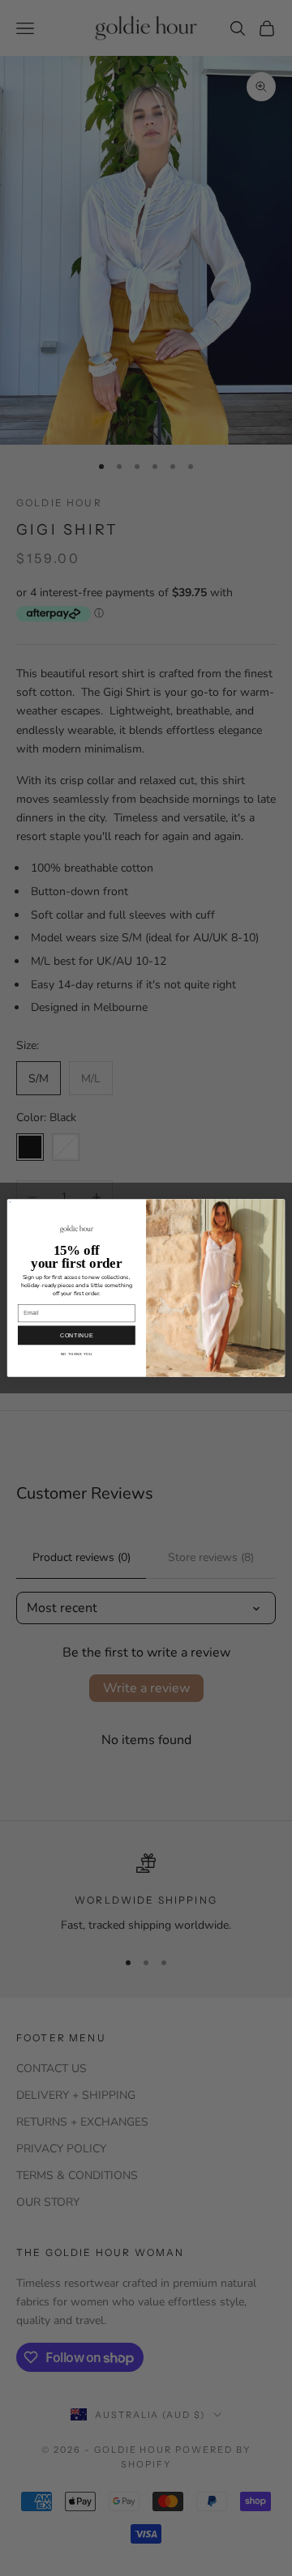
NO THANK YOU (77, 1354)
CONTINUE (77, 1335)
